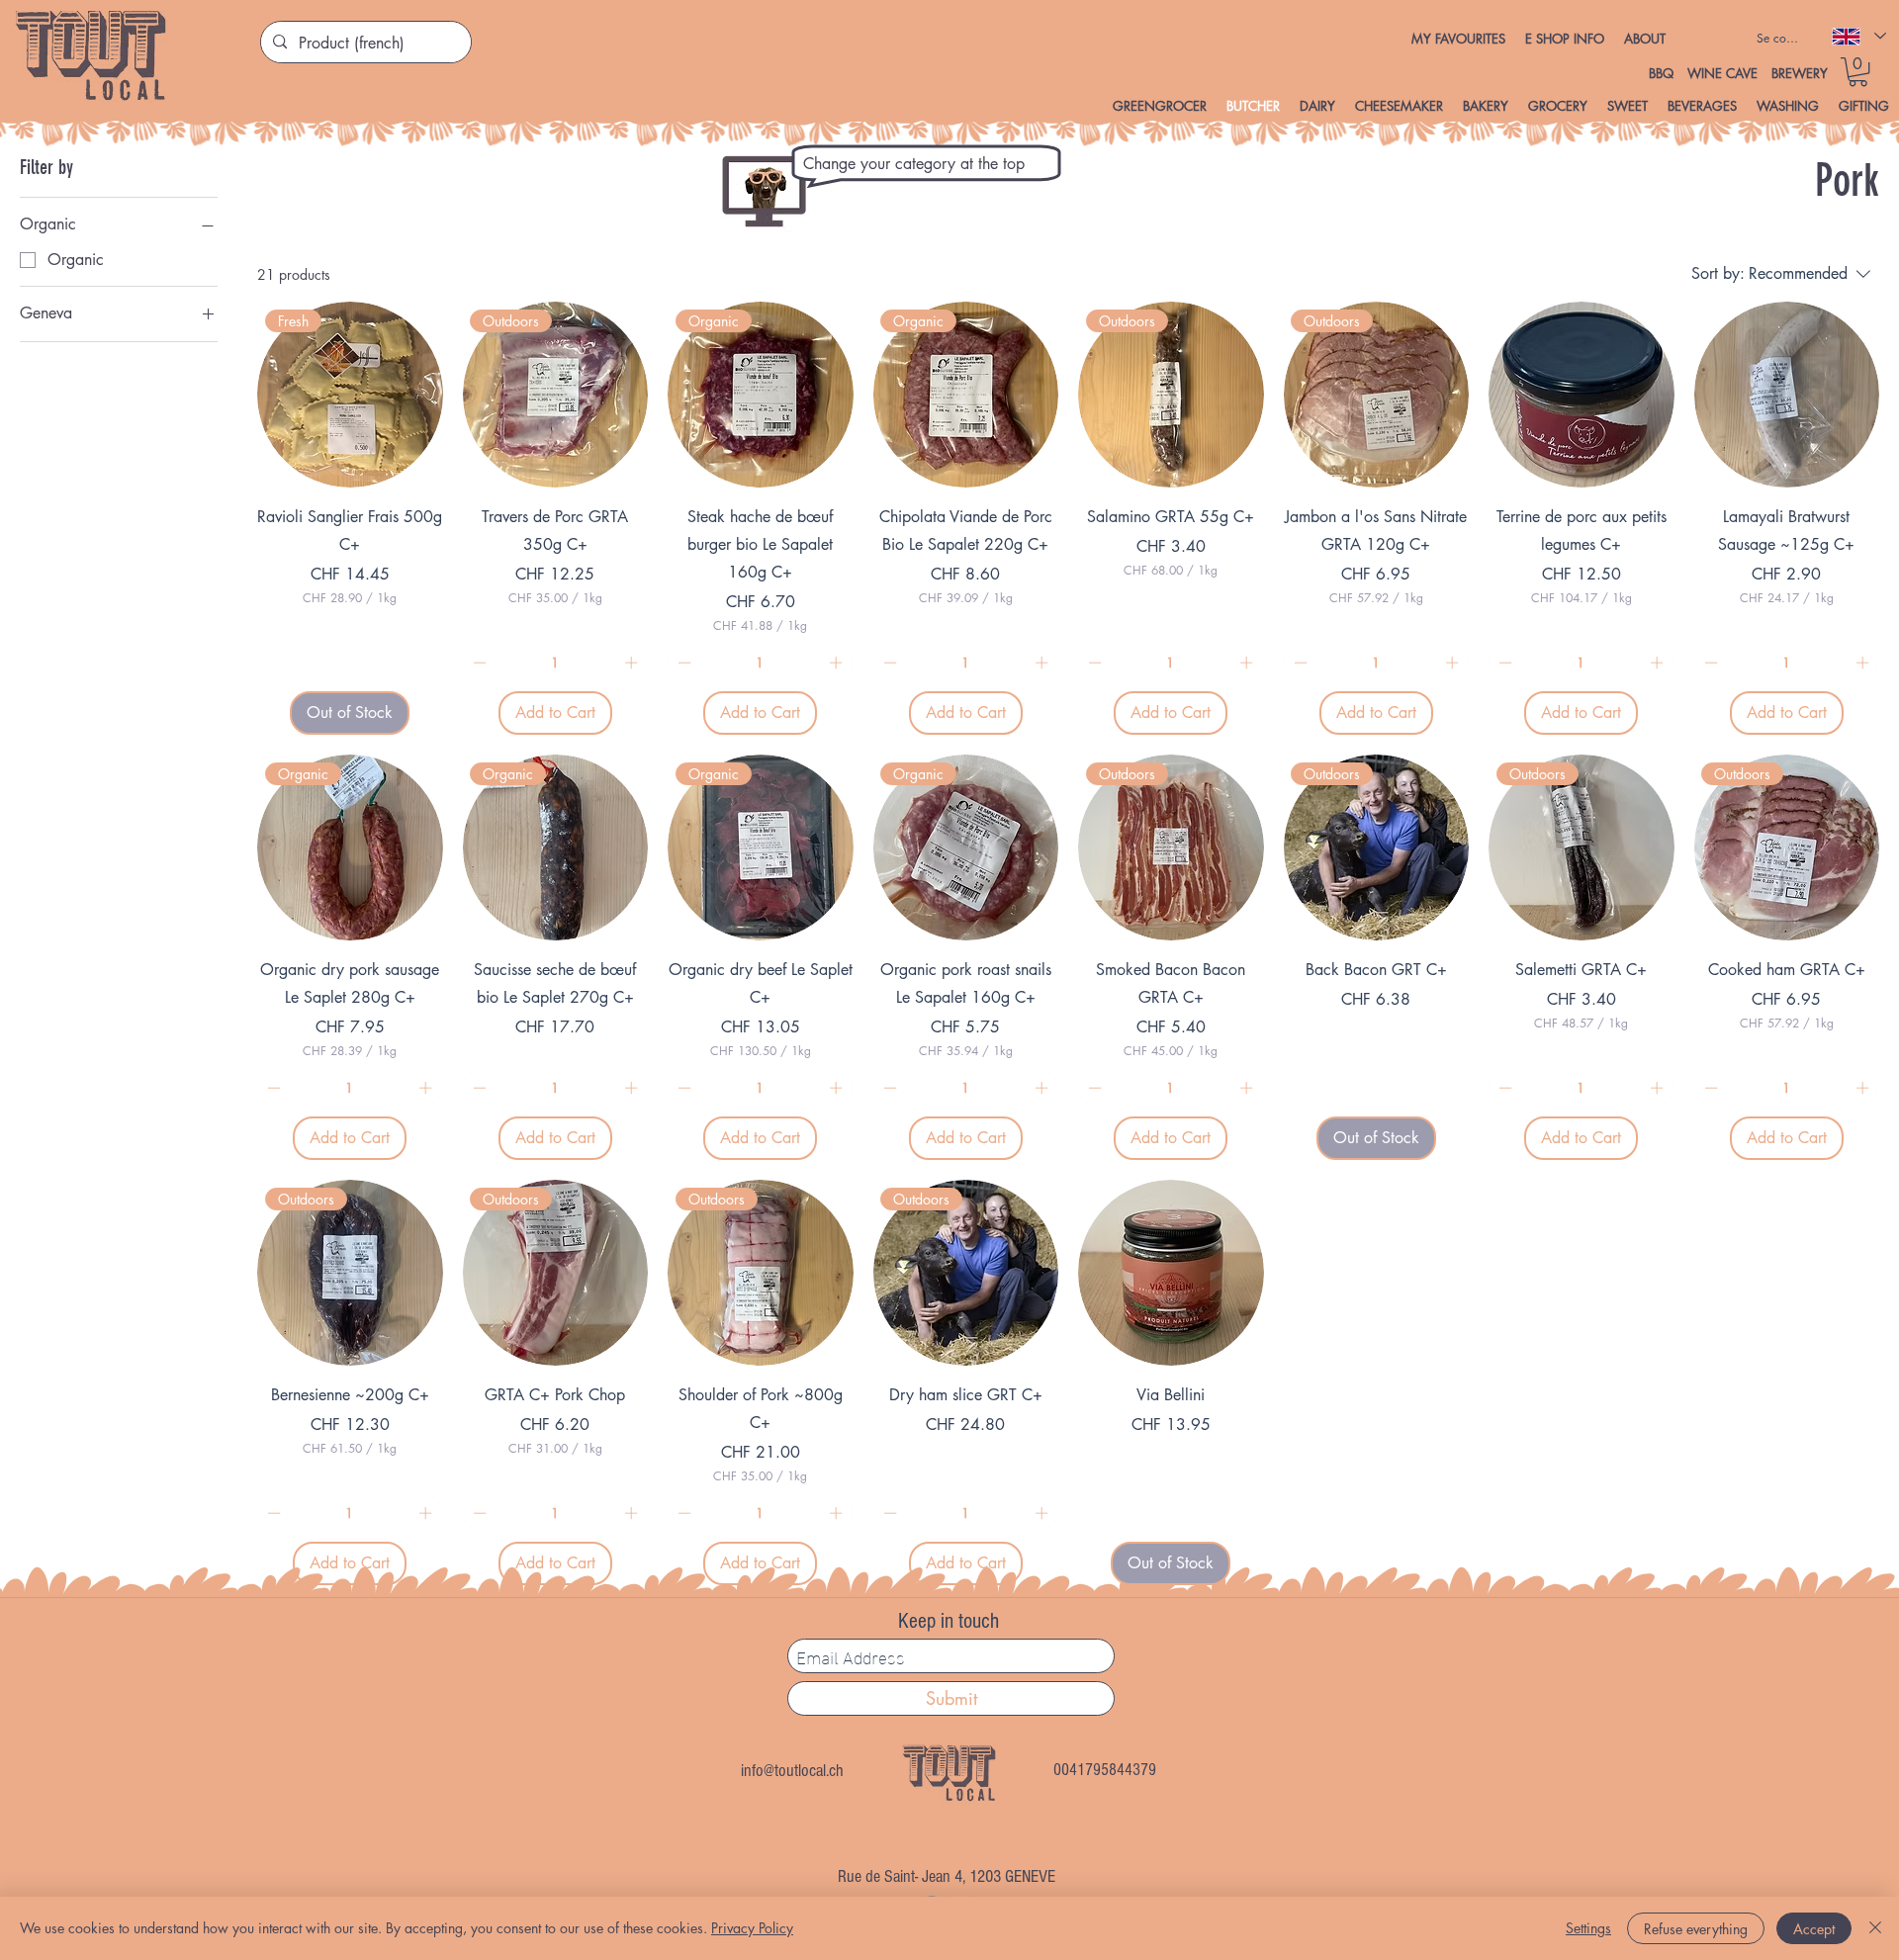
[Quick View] (1582, 395)
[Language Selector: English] (1858, 36)
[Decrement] (478, 663)
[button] (1565, 39)
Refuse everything (1696, 1929)
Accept (1814, 1929)
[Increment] (633, 663)
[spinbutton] (555, 663)
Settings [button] (1588, 1928)
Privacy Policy (752, 1928)
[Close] (1875, 1928)
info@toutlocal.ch (792, 1771)
